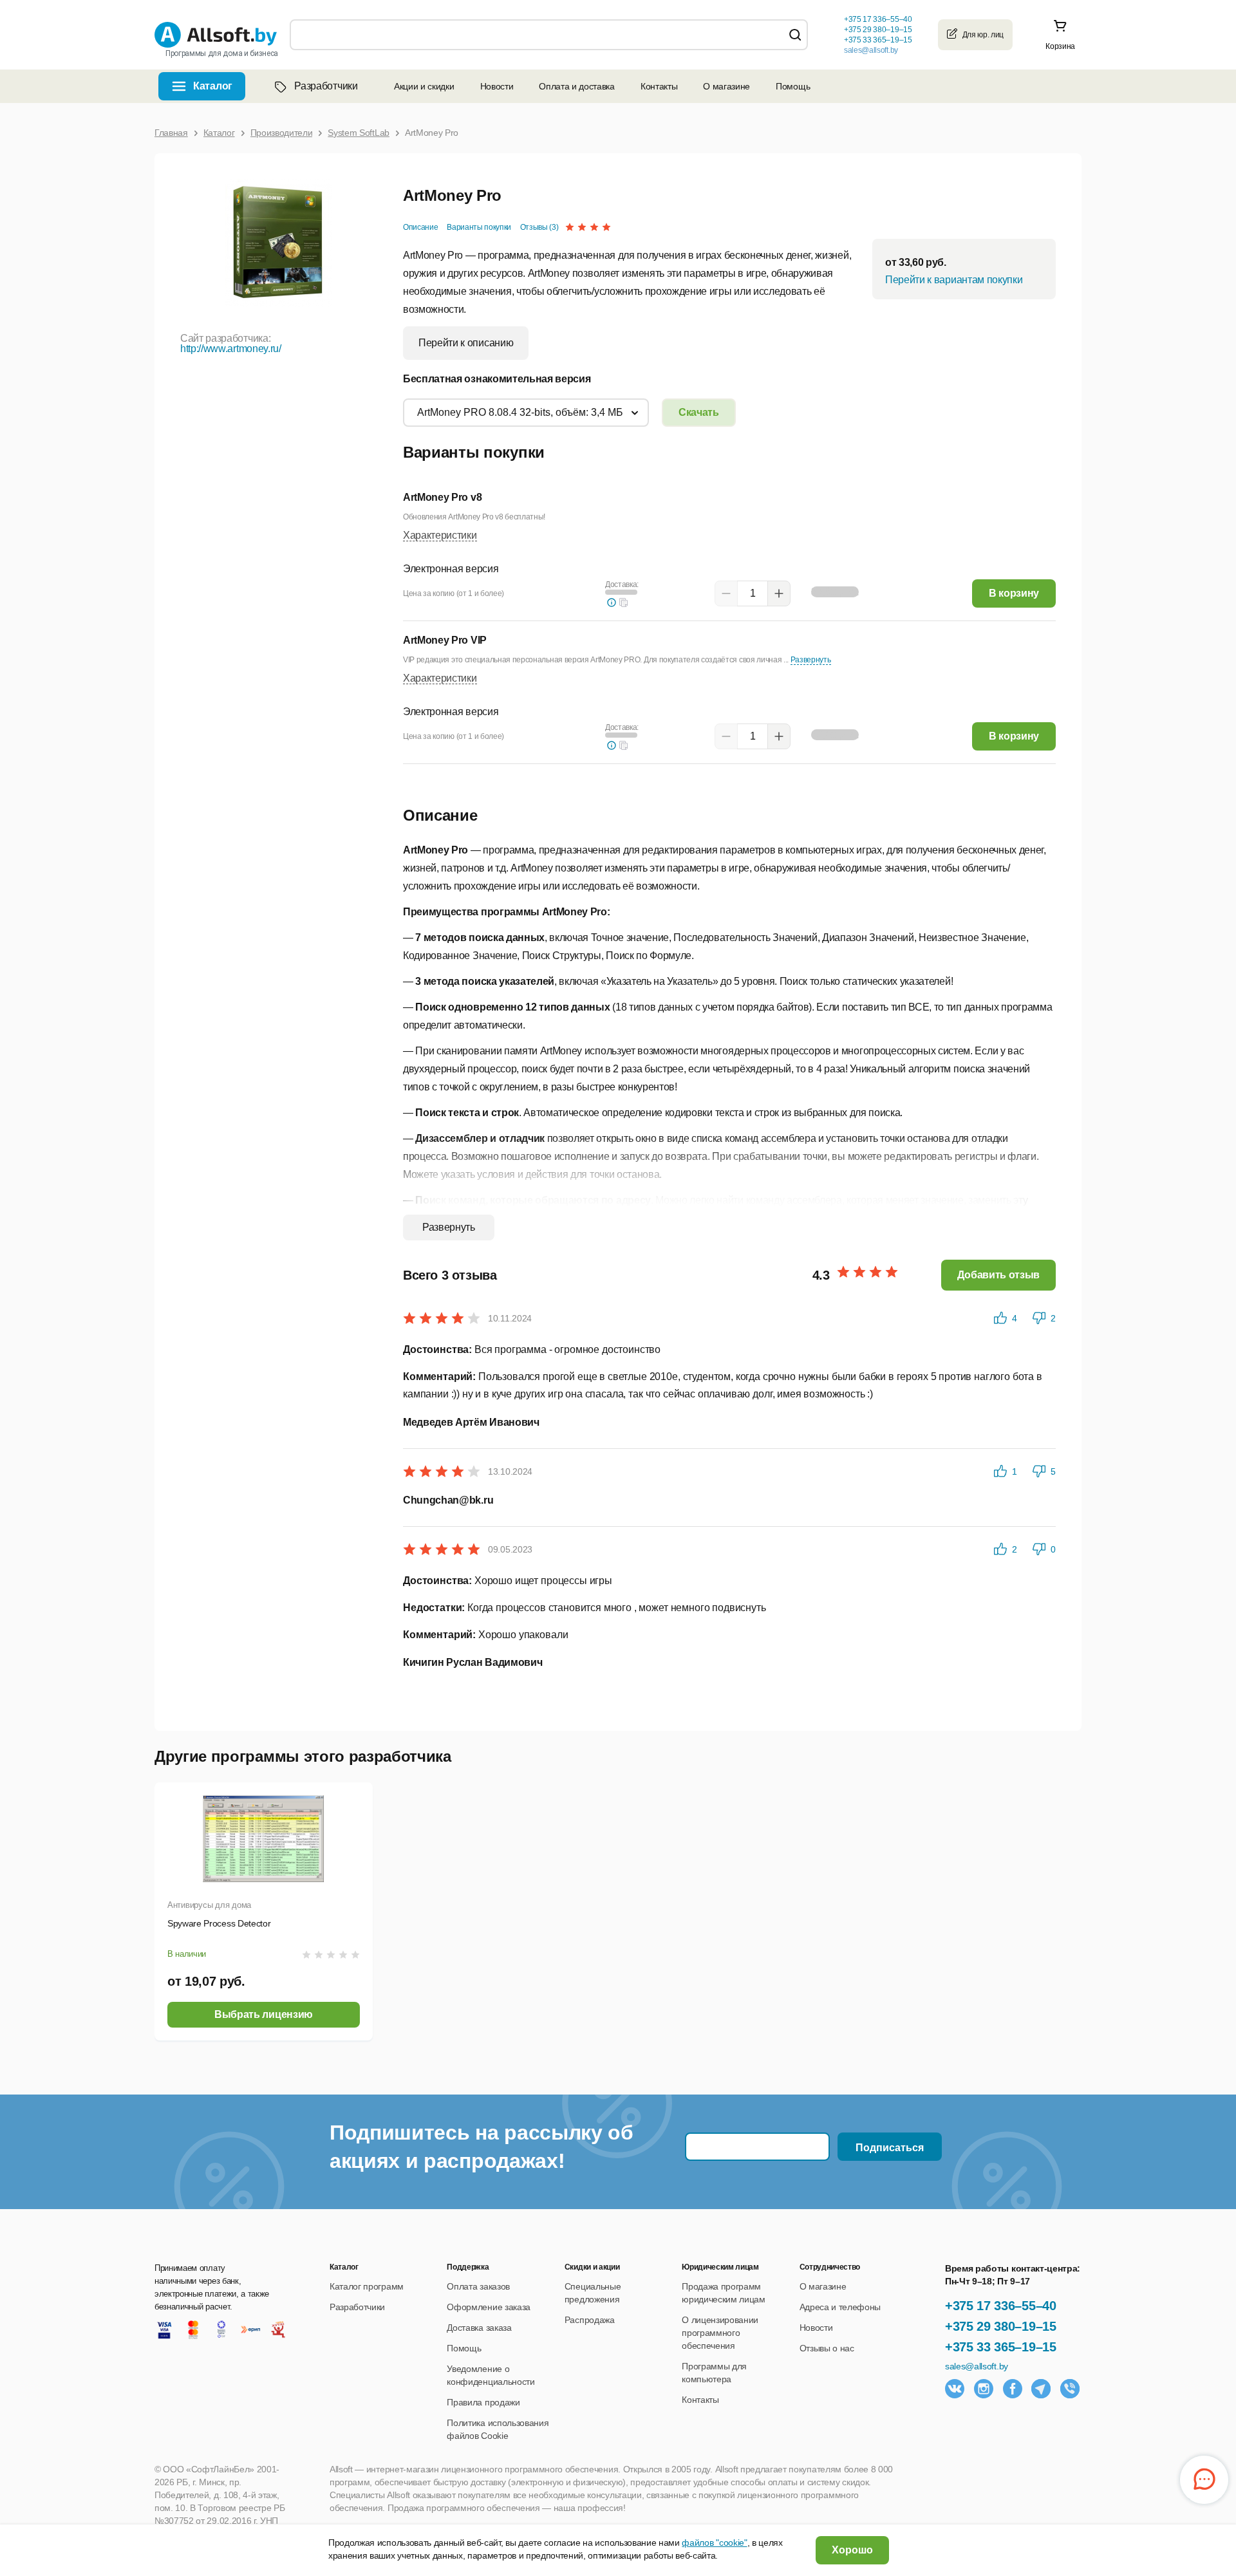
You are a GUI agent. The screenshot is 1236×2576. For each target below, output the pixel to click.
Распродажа (590, 2320)
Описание (420, 227)
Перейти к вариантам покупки (954, 280)
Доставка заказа (479, 2328)
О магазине (726, 86)
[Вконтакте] (955, 2389)
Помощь (793, 86)
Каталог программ (367, 2286)
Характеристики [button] (440, 535)
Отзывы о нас (827, 2348)
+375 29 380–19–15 (1001, 2326)
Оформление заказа (489, 2307)
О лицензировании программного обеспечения (720, 2333)
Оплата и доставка (577, 86)
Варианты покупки (479, 227)
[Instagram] (984, 2389)
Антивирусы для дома (209, 1905)
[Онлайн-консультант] (1204, 2480)
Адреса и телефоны (840, 2307)
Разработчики (326, 86)
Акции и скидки (424, 86)
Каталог (213, 86)
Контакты (659, 86)
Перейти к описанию (466, 343)
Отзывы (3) (539, 227)
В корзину (1014, 593)
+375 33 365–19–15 (1001, 2347)
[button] (624, 602)
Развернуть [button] (811, 660)
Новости (497, 86)
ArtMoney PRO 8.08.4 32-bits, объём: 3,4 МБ (520, 412)
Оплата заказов (478, 2286)
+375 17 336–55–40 (1001, 2306)
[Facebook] (1013, 2389)
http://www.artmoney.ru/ (231, 349)
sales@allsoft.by (871, 50)
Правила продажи (483, 2402)
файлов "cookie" (714, 2543)
